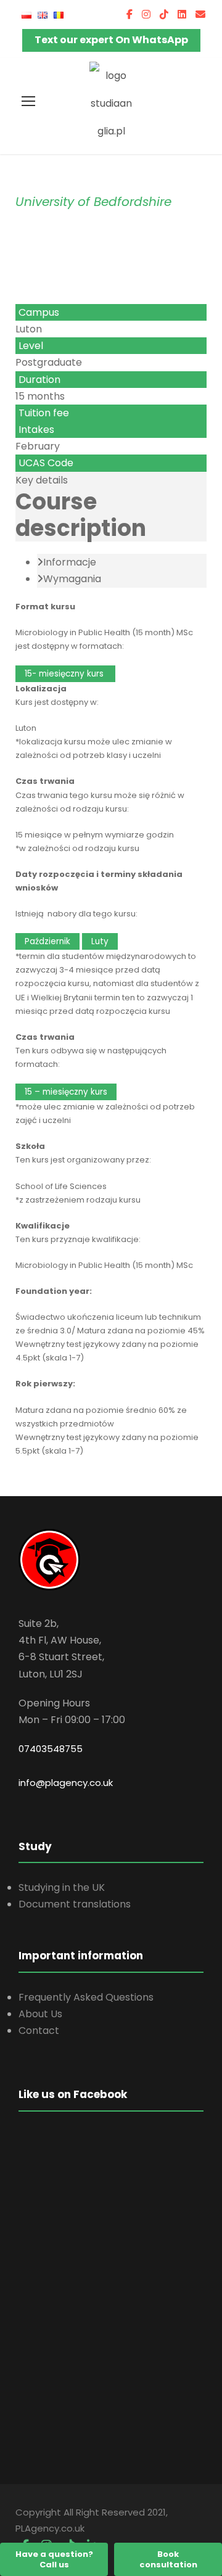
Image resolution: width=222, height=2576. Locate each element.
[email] (200, 14)
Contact (39, 2031)
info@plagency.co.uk (66, 1783)
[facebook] (129, 14)
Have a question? (54, 2559)
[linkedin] (182, 14)
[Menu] (28, 101)
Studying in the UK (62, 1887)
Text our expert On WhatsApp (111, 40)
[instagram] (146, 14)
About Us (40, 2014)
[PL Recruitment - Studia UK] (111, 103)
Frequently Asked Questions (86, 1997)
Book (168, 2559)
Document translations (75, 1904)
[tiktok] (164, 14)
